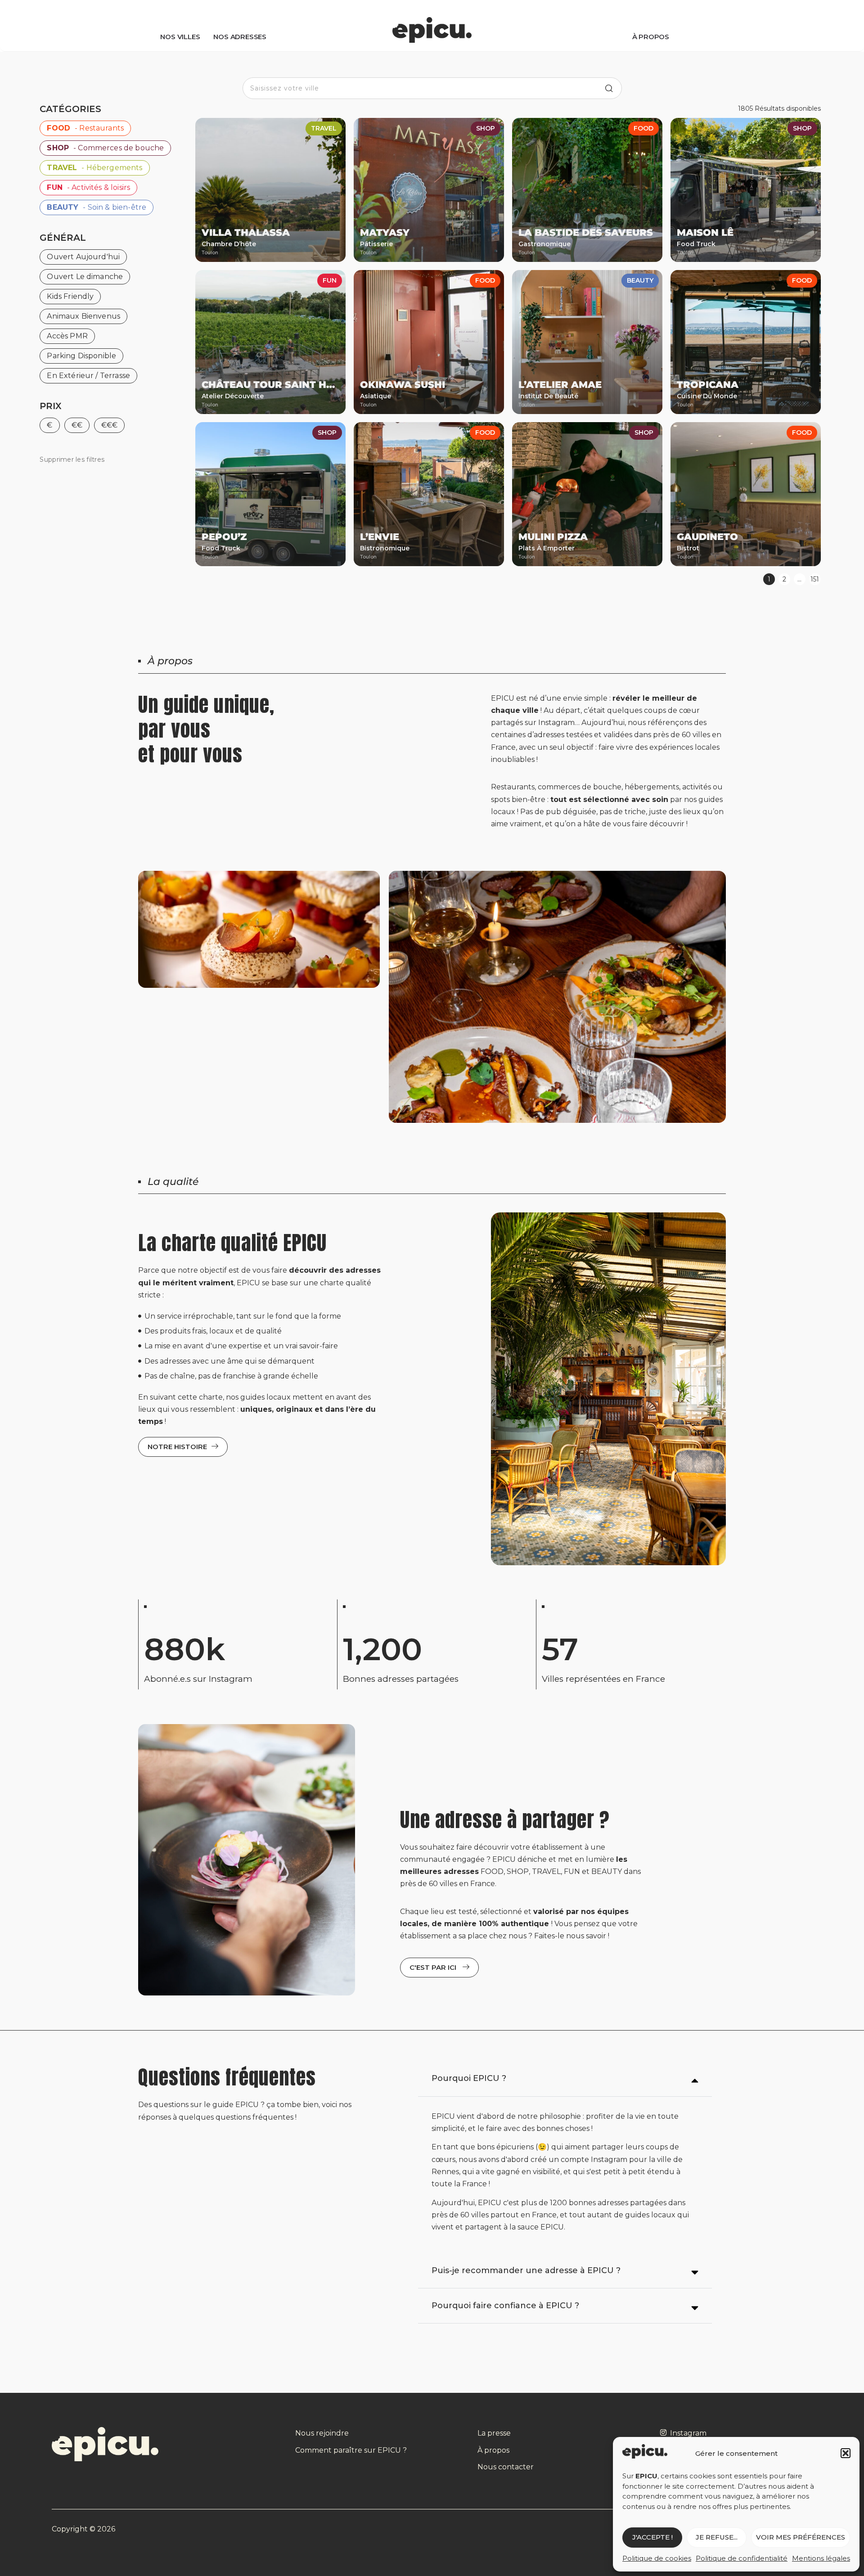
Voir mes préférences (801, 2537)
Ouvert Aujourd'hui (83, 257)
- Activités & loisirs (88, 187)
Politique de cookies (657, 2558)
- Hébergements (94, 168)
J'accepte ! (652, 2537)
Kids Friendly (70, 296)
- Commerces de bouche (105, 148)
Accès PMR (67, 336)
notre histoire (177, 1447)
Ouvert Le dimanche (85, 277)
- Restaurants (85, 128)
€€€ (109, 425)
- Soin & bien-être (97, 207)
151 (815, 579)
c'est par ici (434, 1967)
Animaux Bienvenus (83, 316)
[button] (846, 2453)
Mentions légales (821, 2558)
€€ (77, 425)
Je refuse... (717, 2537)
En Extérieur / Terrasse (88, 376)
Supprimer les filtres (72, 459)
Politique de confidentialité (742, 2558)
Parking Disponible (81, 356)
